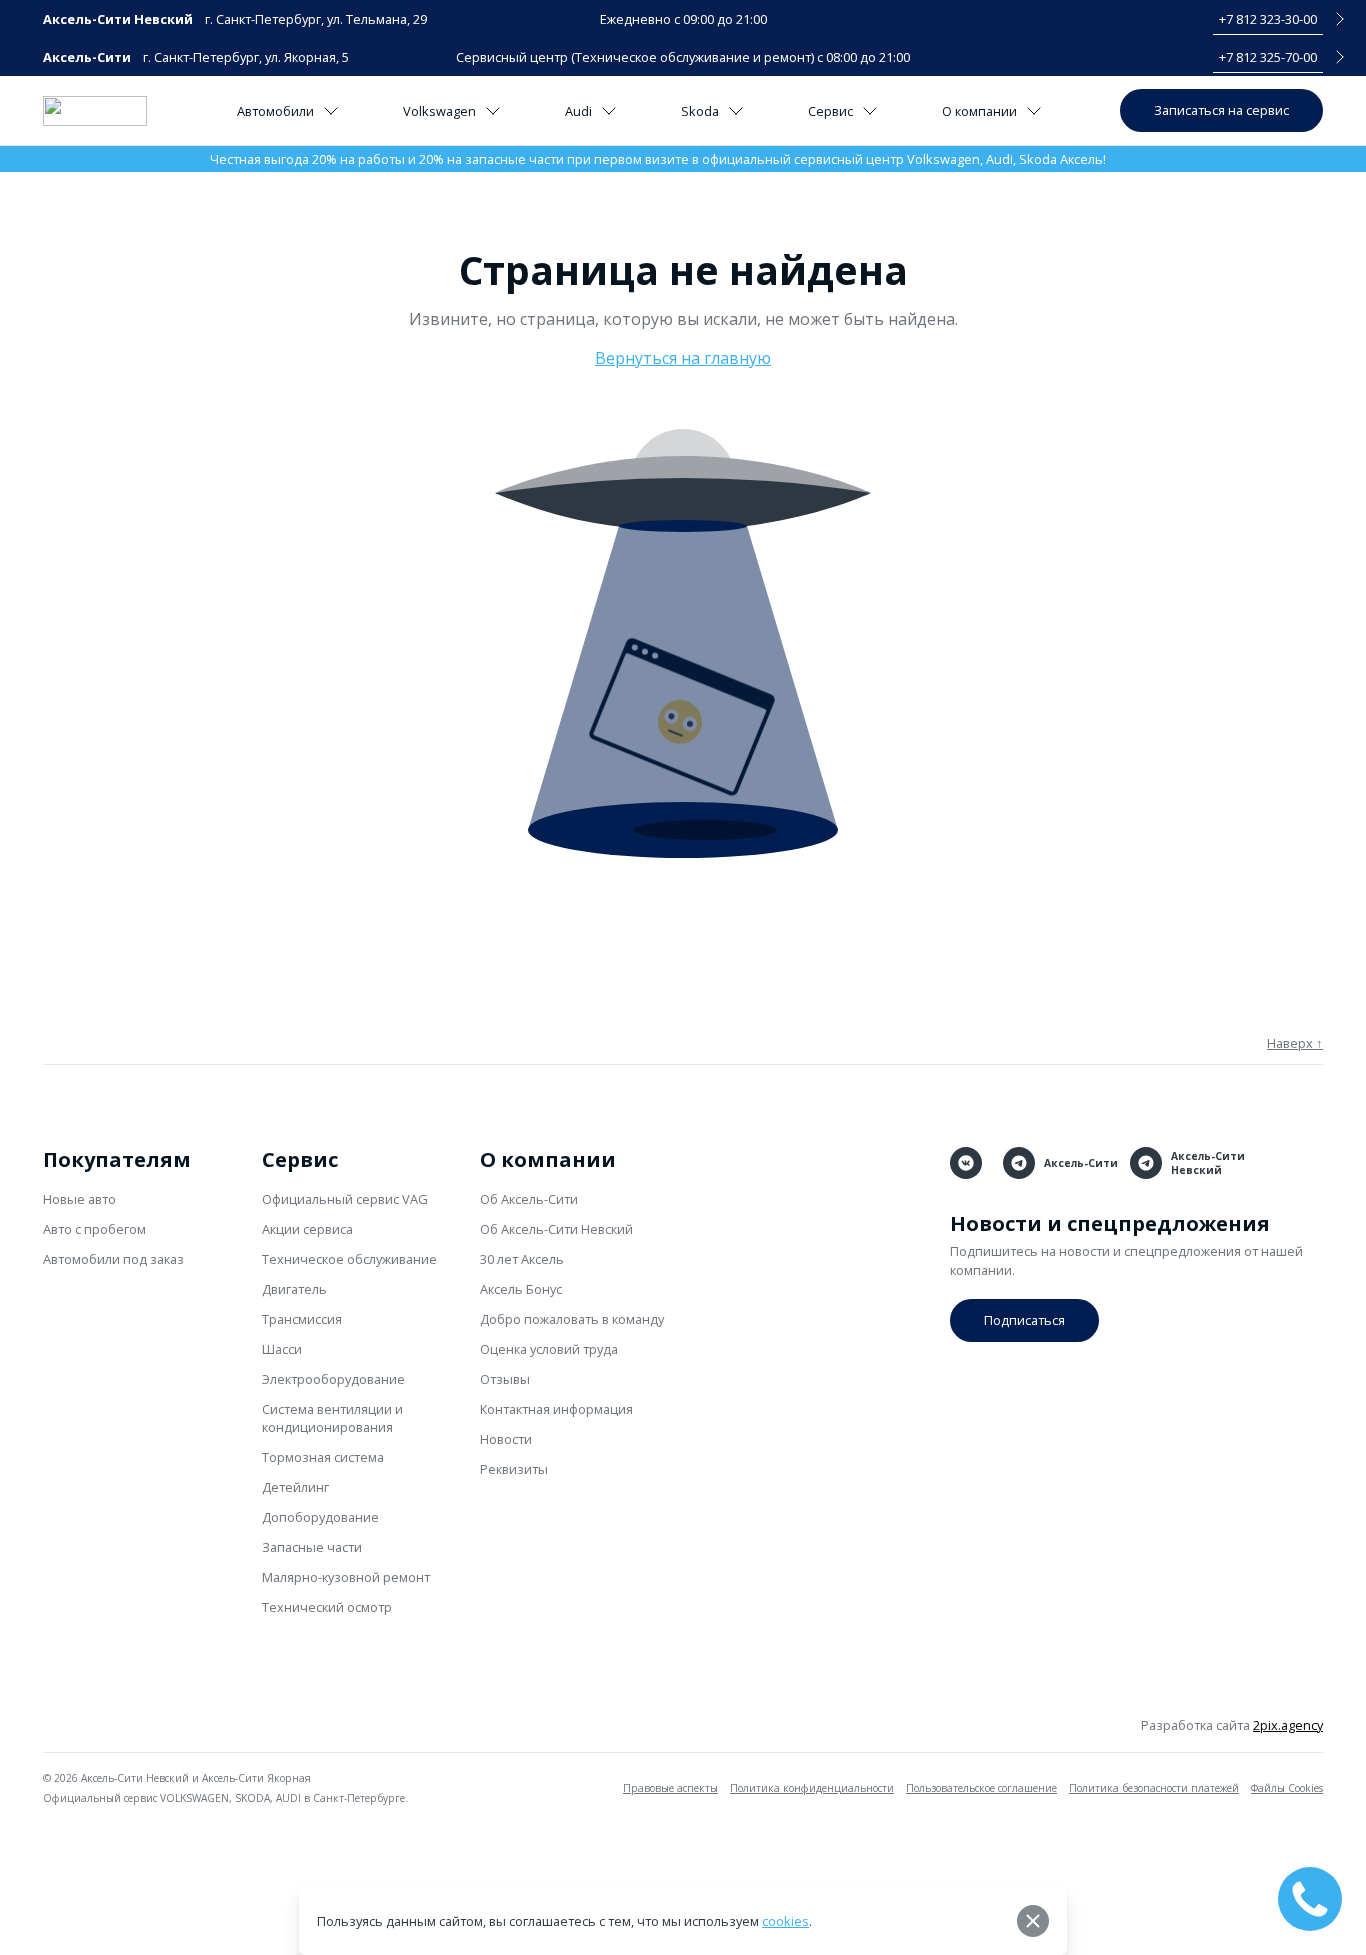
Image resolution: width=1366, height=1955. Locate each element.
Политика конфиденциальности (812, 1788)
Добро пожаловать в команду (572, 1319)
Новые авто (79, 1199)
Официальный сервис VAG (345, 1199)
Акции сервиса (307, 1229)
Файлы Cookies (1287, 1788)
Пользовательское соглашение (981, 1788)
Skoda (700, 111)
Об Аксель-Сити (529, 1199)
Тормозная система (323, 1457)
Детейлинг (295, 1487)
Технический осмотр (327, 1607)
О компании (979, 111)
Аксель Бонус (521, 1289)
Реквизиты (514, 1469)
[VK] (966, 1163)
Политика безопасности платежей (1154, 1788)
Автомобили (275, 111)
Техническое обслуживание (349, 1259)
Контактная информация (556, 1409)
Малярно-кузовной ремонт (346, 1577)
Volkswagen (439, 111)
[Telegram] (1019, 1163)
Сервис (830, 111)
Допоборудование (320, 1517)
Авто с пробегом (94, 1229)
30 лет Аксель (522, 1259)
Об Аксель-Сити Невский (556, 1229)
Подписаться (1024, 1320)
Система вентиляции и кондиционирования (332, 1418)
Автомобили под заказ (113, 1259)
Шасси (282, 1349)
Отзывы (505, 1379)
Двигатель (294, 1289)
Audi (578, 111)
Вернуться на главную (683, 358)
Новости (506, 1439)
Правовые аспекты (670, 1788)
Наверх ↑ (1295, 1043)
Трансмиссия (302, 1319)
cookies (785, 1921)
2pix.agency (1288, 1725)
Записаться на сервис (1221, 110)
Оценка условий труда (549, 1349)
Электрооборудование (333, 1379)
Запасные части (312, 1547)
